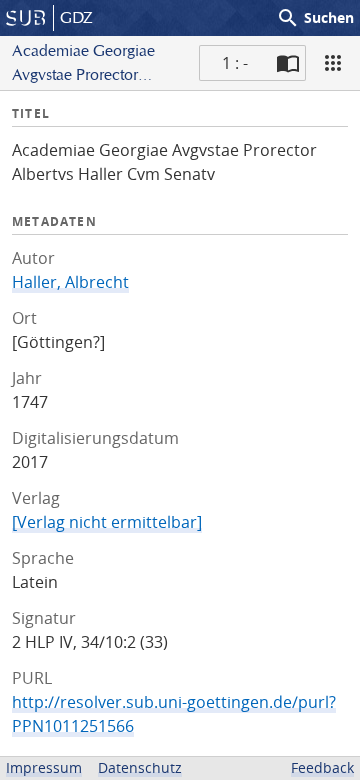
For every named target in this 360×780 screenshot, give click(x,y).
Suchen (315, 18)
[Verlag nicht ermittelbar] (107, 522)
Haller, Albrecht (70, 282)
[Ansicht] (333, 63)
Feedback (322, 767)
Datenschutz (140, 767)
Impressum (44, 767)
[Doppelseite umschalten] (288, 63)
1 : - (235, 63)
